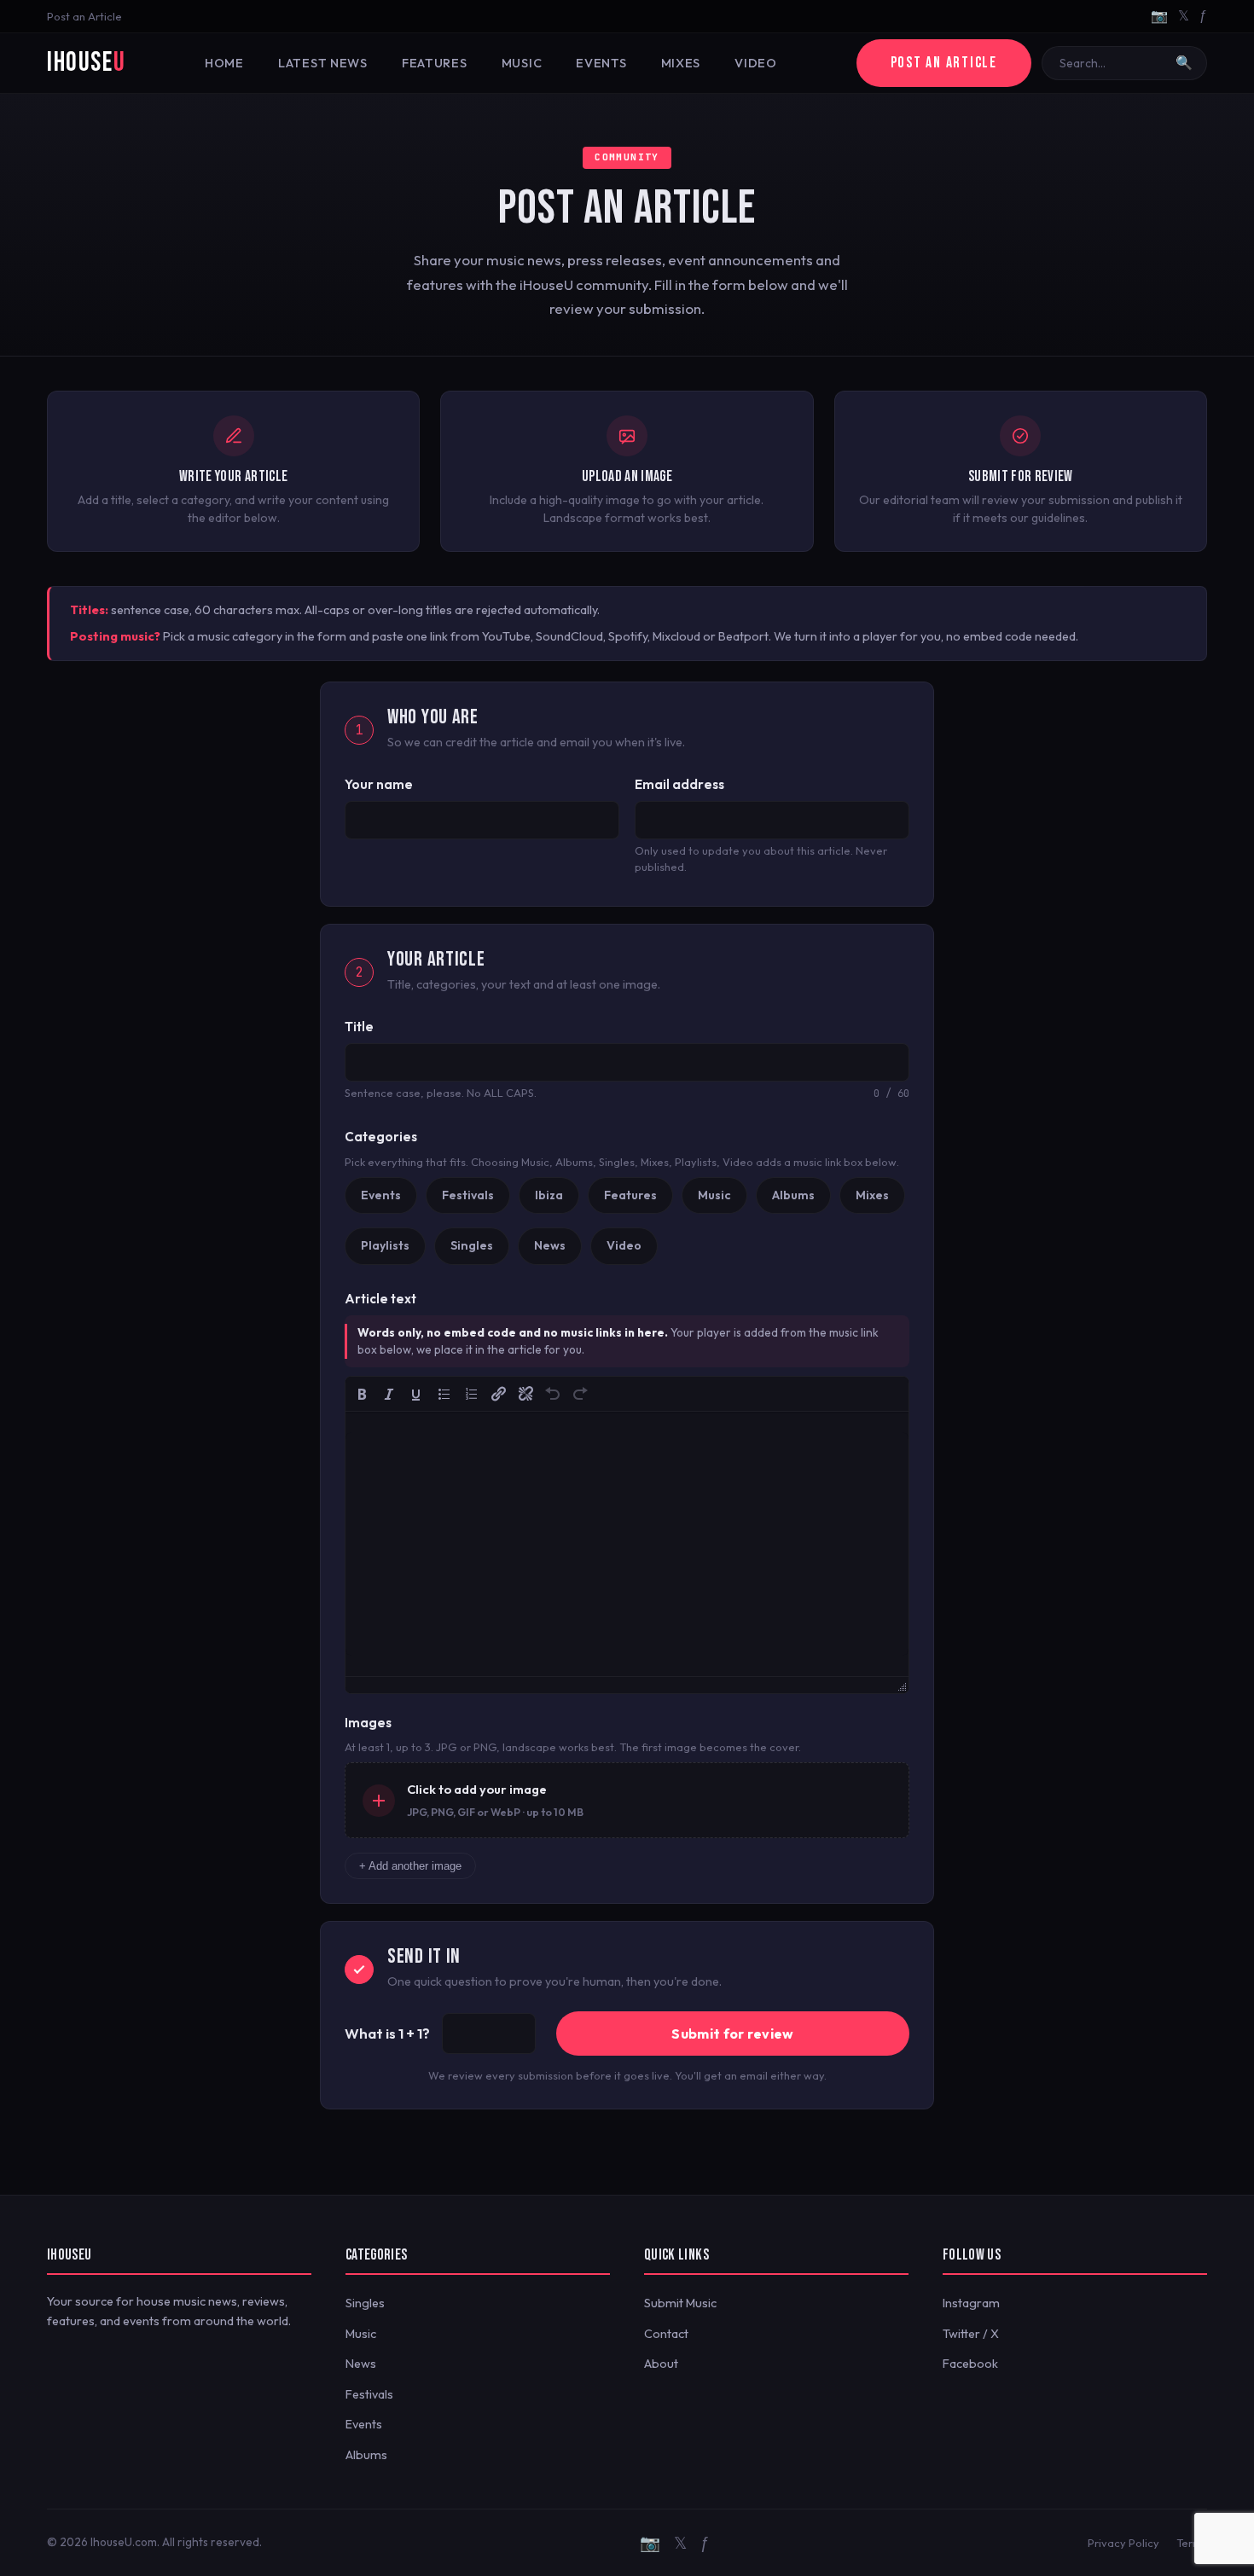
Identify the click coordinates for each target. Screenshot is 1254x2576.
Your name (379, 784)
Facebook (970, 2364)
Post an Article (84, 16)
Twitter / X (971, 2334)
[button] (362, 1394)
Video (756, 63)
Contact (666, 2334)
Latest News (323, 63)
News (361, 2364)
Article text (380, 1299)
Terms (1192, 2543)
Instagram (971, 2303)
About (661, 2364)
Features (435, 63)
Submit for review (732, 2034)
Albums (366, 2455)
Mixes (681, 63)
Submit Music (680, 2303)
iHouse (86, 63)
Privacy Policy (1123, 2543)
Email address (679, 784)
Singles (365, 2303)
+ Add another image (410, 1866)
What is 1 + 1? (387, 2033)
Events (601, 63)
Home (224, 63)
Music (522, 63)
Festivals (369, 2394)
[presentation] (362, 1394)
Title (359, 1027)
